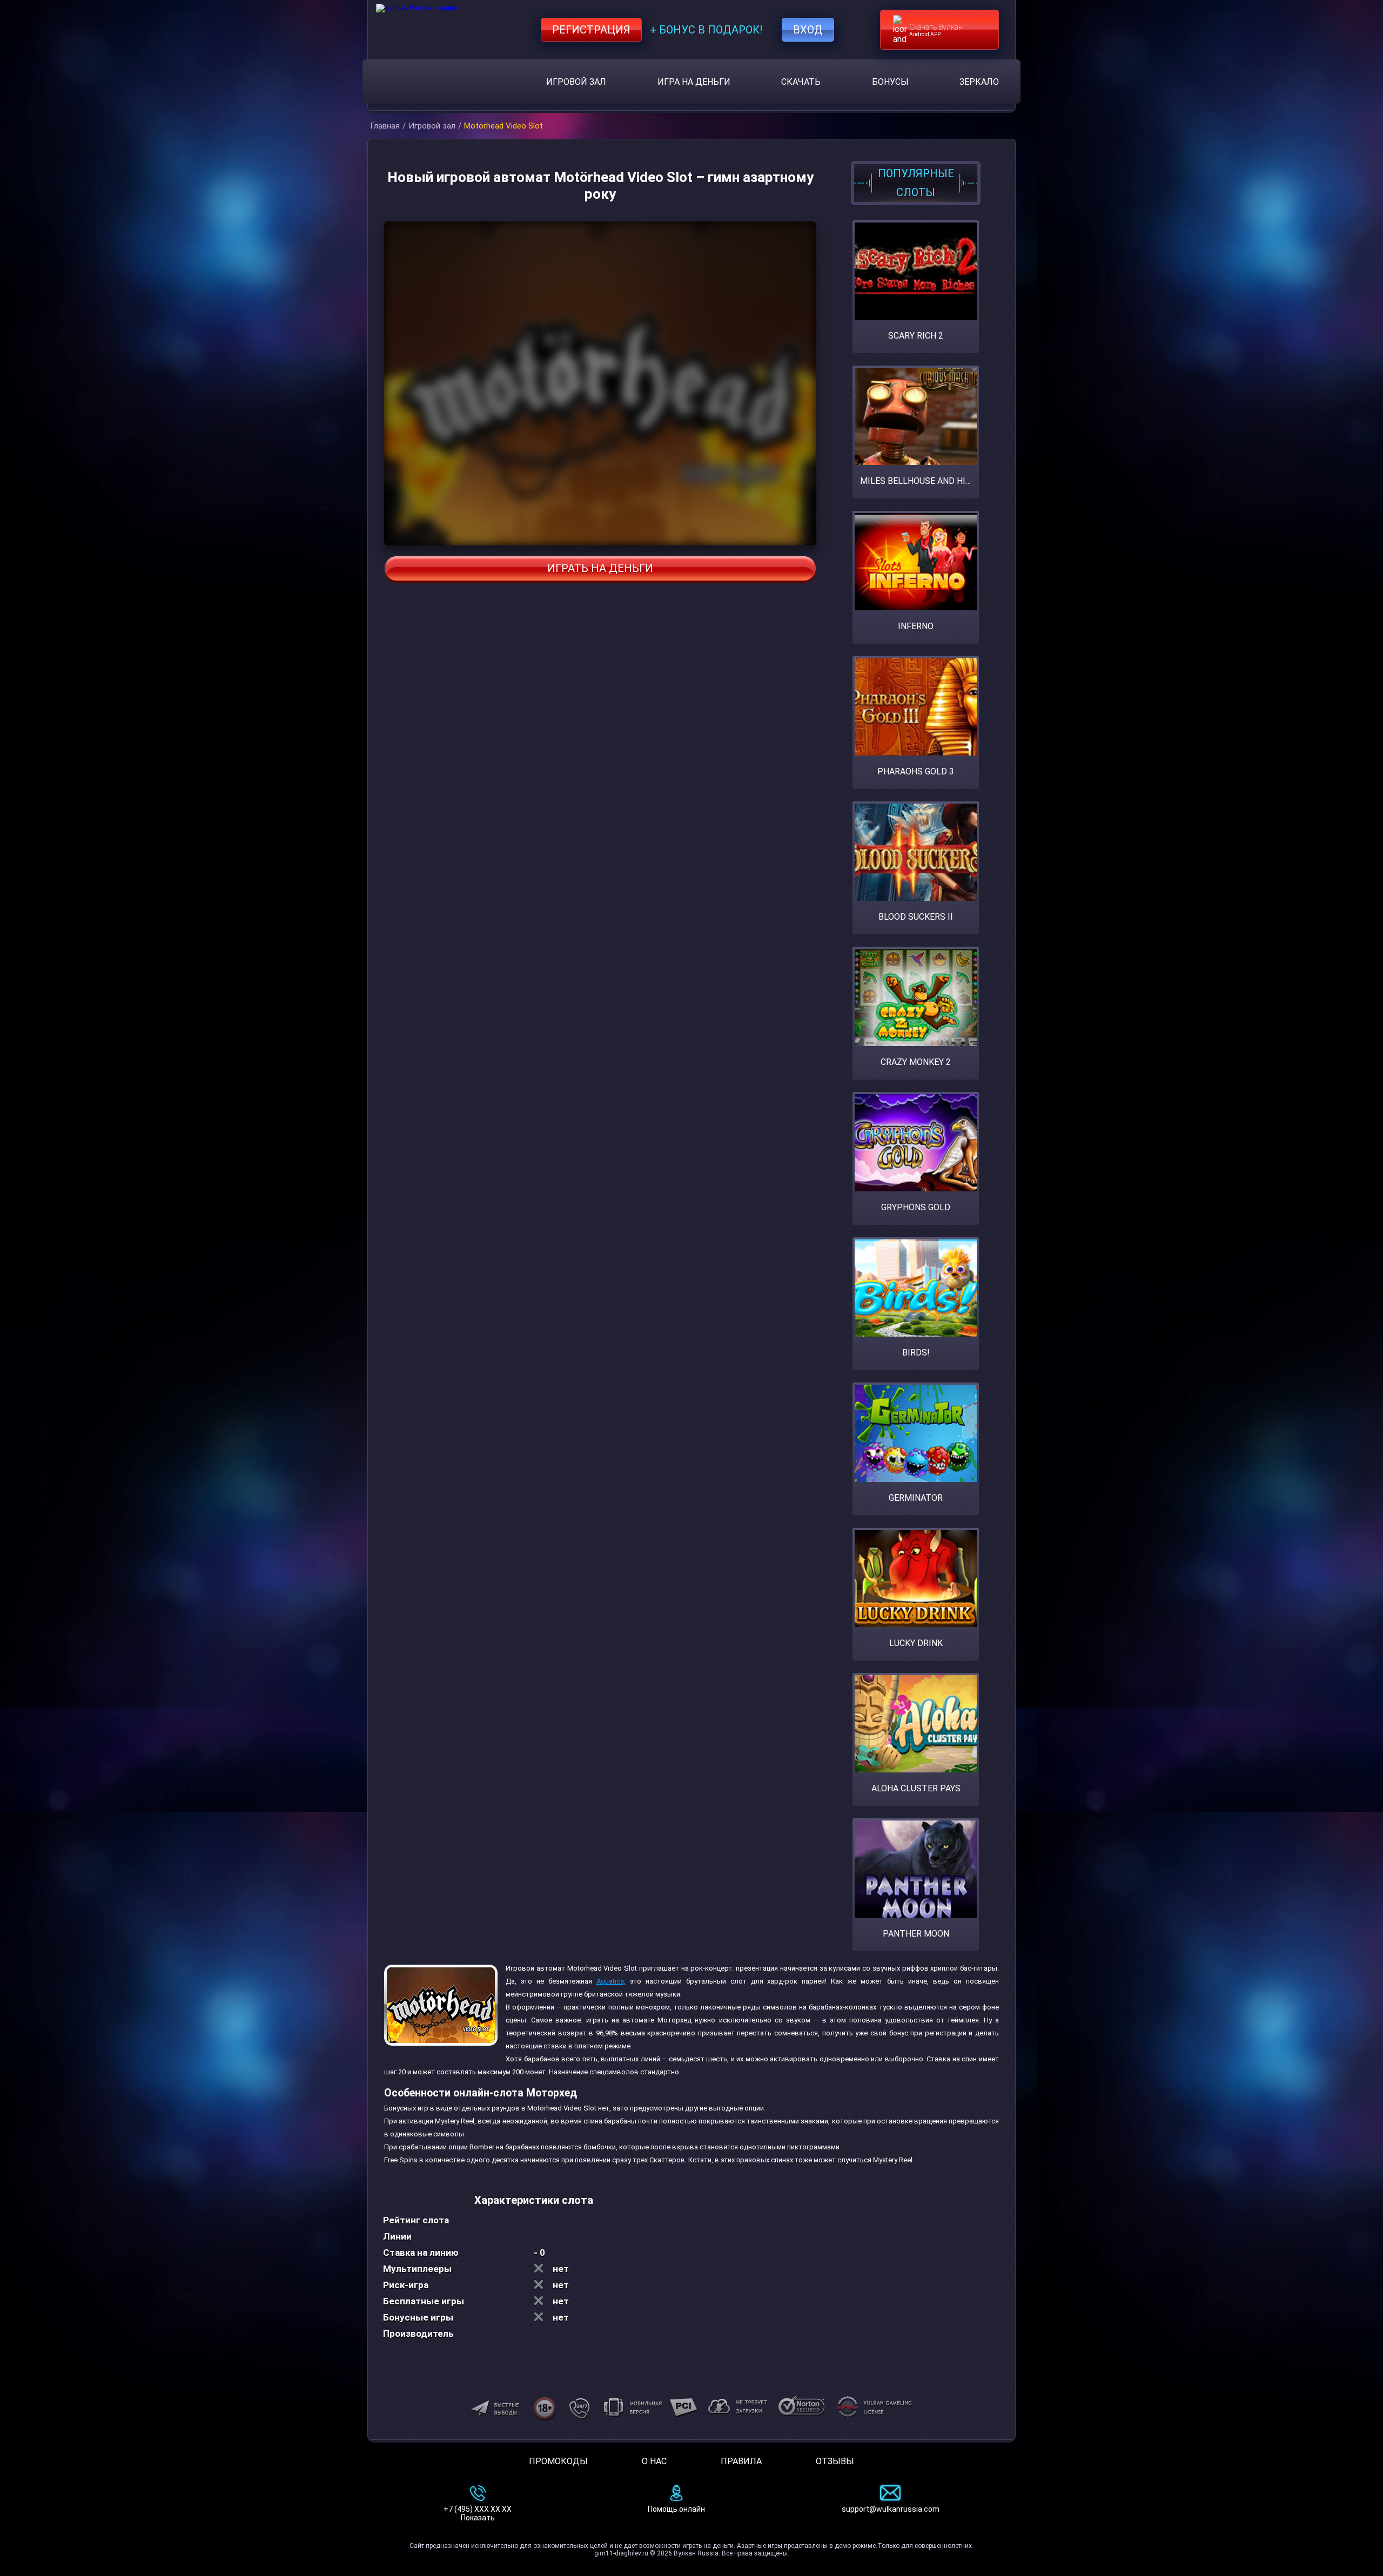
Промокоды (558, 2461)
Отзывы (835, 2461)
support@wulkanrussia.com (891, 2509)
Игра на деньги (694, 82)
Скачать (801, 82)
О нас (654, 2461)
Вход (808, 30)
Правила (741, 2461)
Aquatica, (611, 1981)
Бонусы (890, 82)
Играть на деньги (600, 568)
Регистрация (591, 30)
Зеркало (979, 82)
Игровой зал (576, 82)
